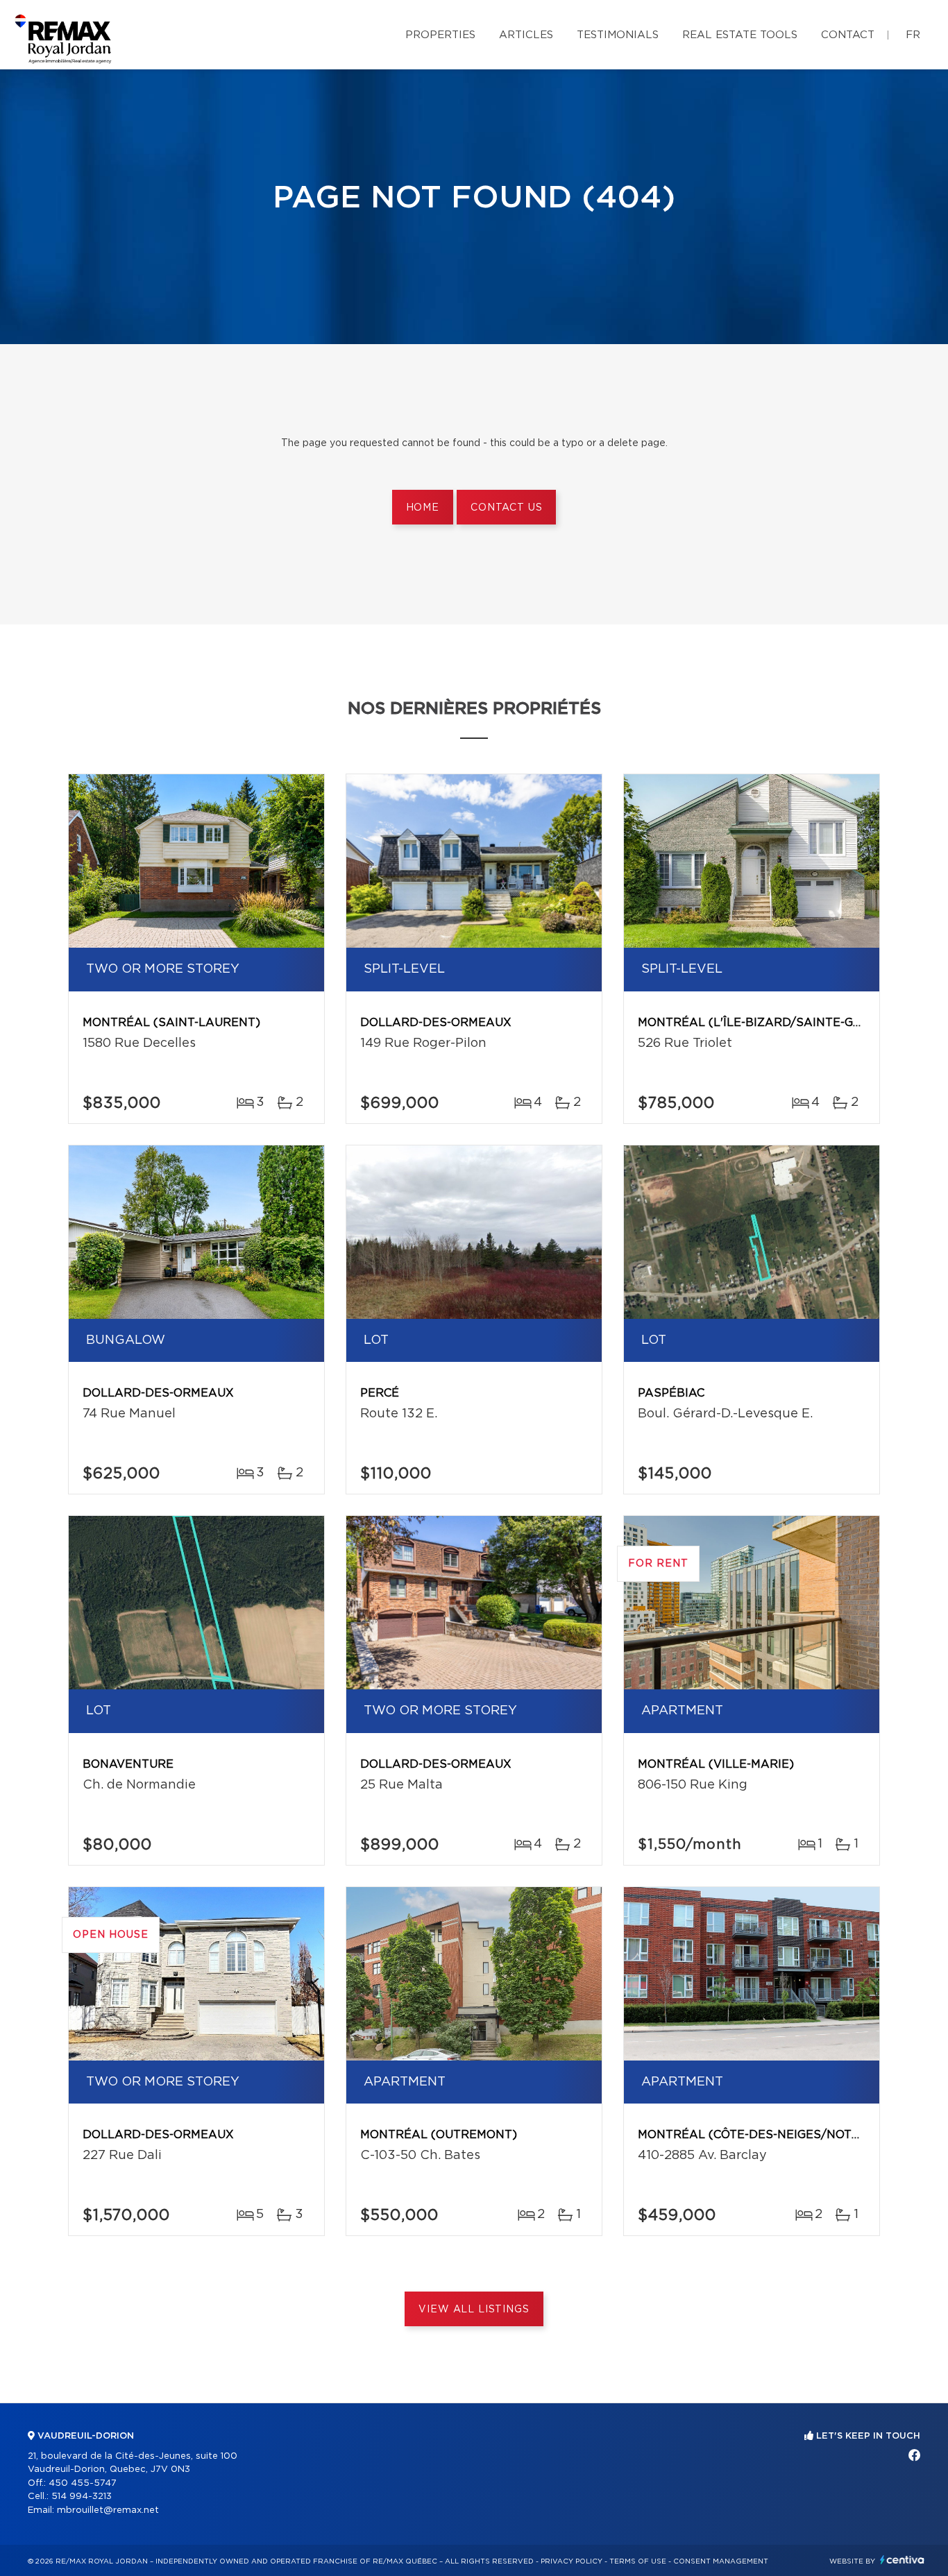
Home (423, 508)
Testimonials (618, 35)
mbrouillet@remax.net (108, 2510)
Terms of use (638, 2561)
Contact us (506, 508)
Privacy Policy (572, 2561)
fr (913, 35)
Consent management (721, 2561)
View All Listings (474, 2310)
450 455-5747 (83, 2483)
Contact (848, 35)
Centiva (902, 2560)
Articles (526, 35)
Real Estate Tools (740, 35)
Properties (440, 35)
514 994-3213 (82, 2497)
